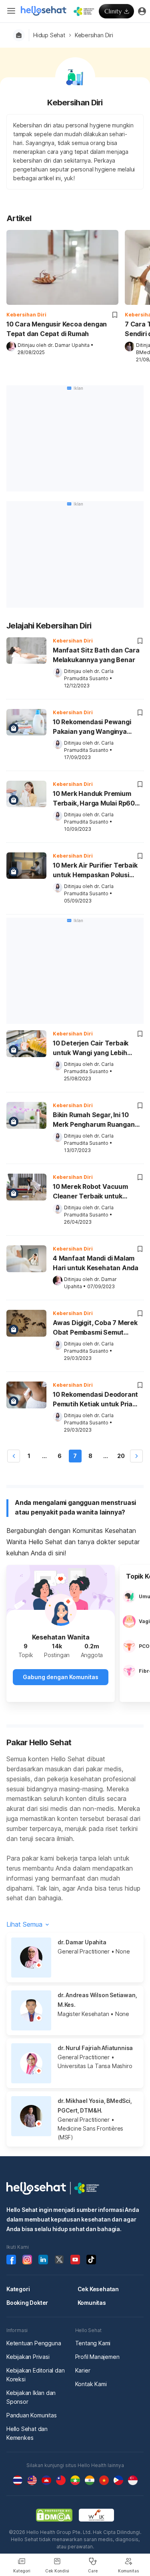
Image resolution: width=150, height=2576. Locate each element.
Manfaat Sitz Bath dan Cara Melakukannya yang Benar (96, 655)
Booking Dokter (27, 2303)
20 (121, 1456)
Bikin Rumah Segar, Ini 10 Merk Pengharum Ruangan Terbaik (94, 1120)
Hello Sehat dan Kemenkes (27, 2433)
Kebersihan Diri (94, 35)
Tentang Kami (93, 2343)
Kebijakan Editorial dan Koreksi (35, 2375)
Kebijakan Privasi (28, 2357)
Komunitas (92, 2303)
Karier (83, 2370)
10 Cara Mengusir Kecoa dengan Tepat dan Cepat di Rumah (57, 329)
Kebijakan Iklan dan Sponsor (31, 2397)
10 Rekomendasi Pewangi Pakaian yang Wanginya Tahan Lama (92, 727)
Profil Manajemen (97, 2357)
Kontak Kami (91, 2384)
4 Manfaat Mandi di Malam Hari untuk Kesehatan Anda (96, 1263)
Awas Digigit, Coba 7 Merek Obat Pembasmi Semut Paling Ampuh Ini (95, 1328)
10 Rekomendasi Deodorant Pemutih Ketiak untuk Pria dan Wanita (95, 1400)
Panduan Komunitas (32, 2415)
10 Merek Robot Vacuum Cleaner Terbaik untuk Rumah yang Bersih (90, 1192)
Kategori (18, 2289)
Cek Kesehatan (98, 2289)
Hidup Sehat (49, 35)
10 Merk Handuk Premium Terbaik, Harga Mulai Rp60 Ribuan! (94, 799)
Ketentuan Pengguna (34, 2343)
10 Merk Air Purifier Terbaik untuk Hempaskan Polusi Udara (95, 871)
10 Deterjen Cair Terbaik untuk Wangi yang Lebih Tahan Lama (91, 1049)
